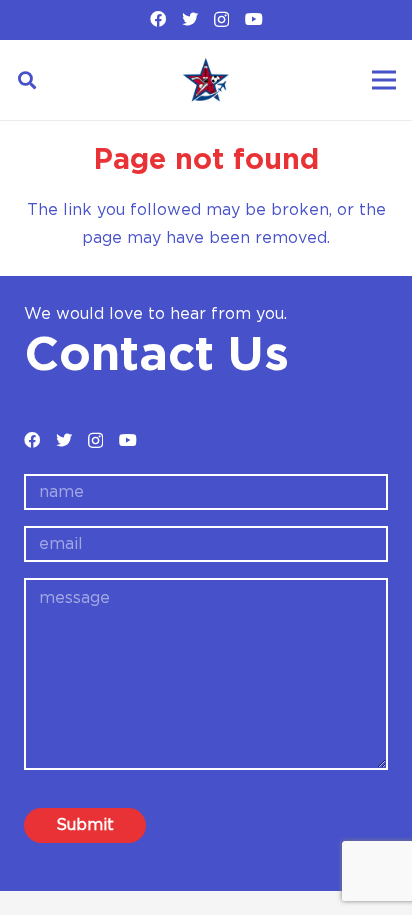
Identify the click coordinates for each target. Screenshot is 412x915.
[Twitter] (190, 19)
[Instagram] (221, 20)
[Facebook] (158, 19)
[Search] (27, 80)
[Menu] (384, 80)
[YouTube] (254, 19)
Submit (85, 825)
